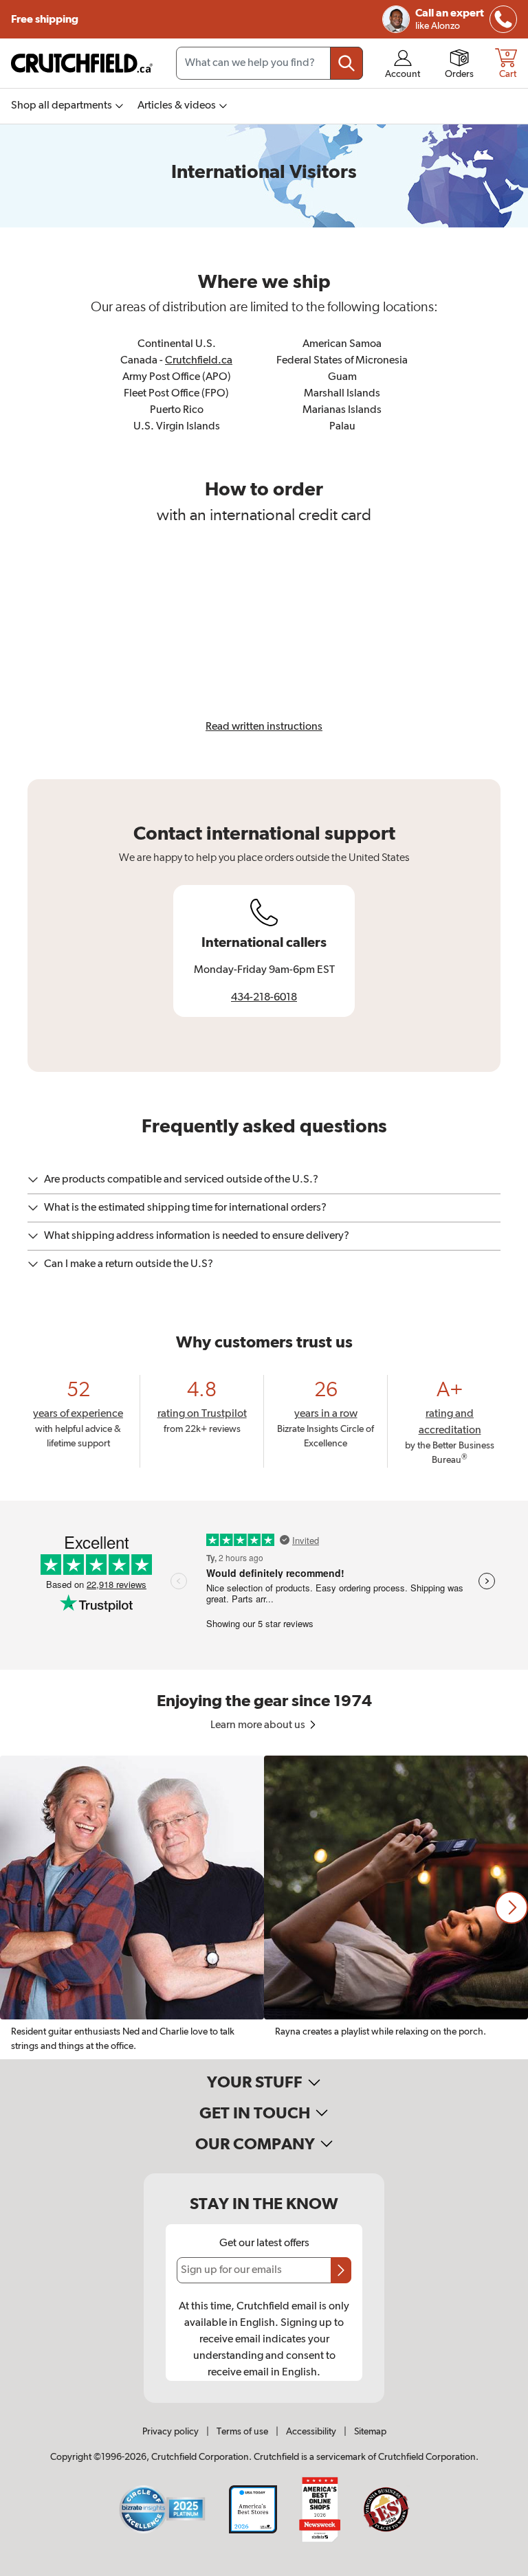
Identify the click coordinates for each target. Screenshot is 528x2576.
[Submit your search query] (346, 63)
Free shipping (45, 19)
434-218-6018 (264, 998)
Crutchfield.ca (199, 361)
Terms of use (242, 2432)
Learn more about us (259, 1725)
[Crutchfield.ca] (82, 63)
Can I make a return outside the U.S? (129, 1264)
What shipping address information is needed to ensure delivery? (197, 1236)
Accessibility (311, 2432)
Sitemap (370, 2432)
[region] (264, 1907)
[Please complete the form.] (341, 2270)
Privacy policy (170, 2432)
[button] (511, 1907)
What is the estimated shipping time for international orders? (185, 1208)
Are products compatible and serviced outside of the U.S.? (181, 1180)
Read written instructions (264, 727)
